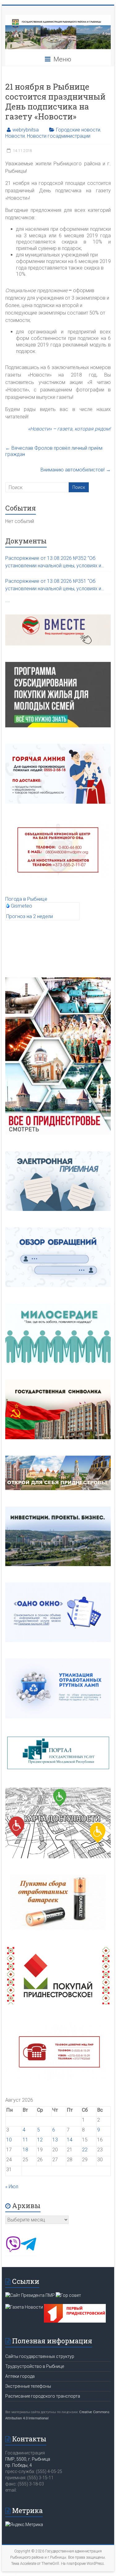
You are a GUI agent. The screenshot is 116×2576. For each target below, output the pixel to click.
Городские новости (78, 130)
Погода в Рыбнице (26, 899)
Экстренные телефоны (28, 2386)
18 (25, 2150)
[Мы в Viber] (13, 2250)
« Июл (12, 2187)
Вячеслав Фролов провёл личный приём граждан (54, 451)
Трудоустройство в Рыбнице (35, 2366)
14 (70, 2140)
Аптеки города (20, 2376)
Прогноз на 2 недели (30, 916)
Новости (15, 136)
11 (25, 2140)
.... (8, 600)
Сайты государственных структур (40, 2356)
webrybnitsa (26, 130)
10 (9, 2140)
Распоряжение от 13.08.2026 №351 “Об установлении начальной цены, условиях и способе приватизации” (53, 585)
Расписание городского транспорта (43, 2396)
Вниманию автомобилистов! (76, 470)
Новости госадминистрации (59, 136)
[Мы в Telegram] (28, 2250)
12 (40, 2140)
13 (55, 2140)
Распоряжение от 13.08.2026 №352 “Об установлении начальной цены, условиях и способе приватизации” (53, 562)
